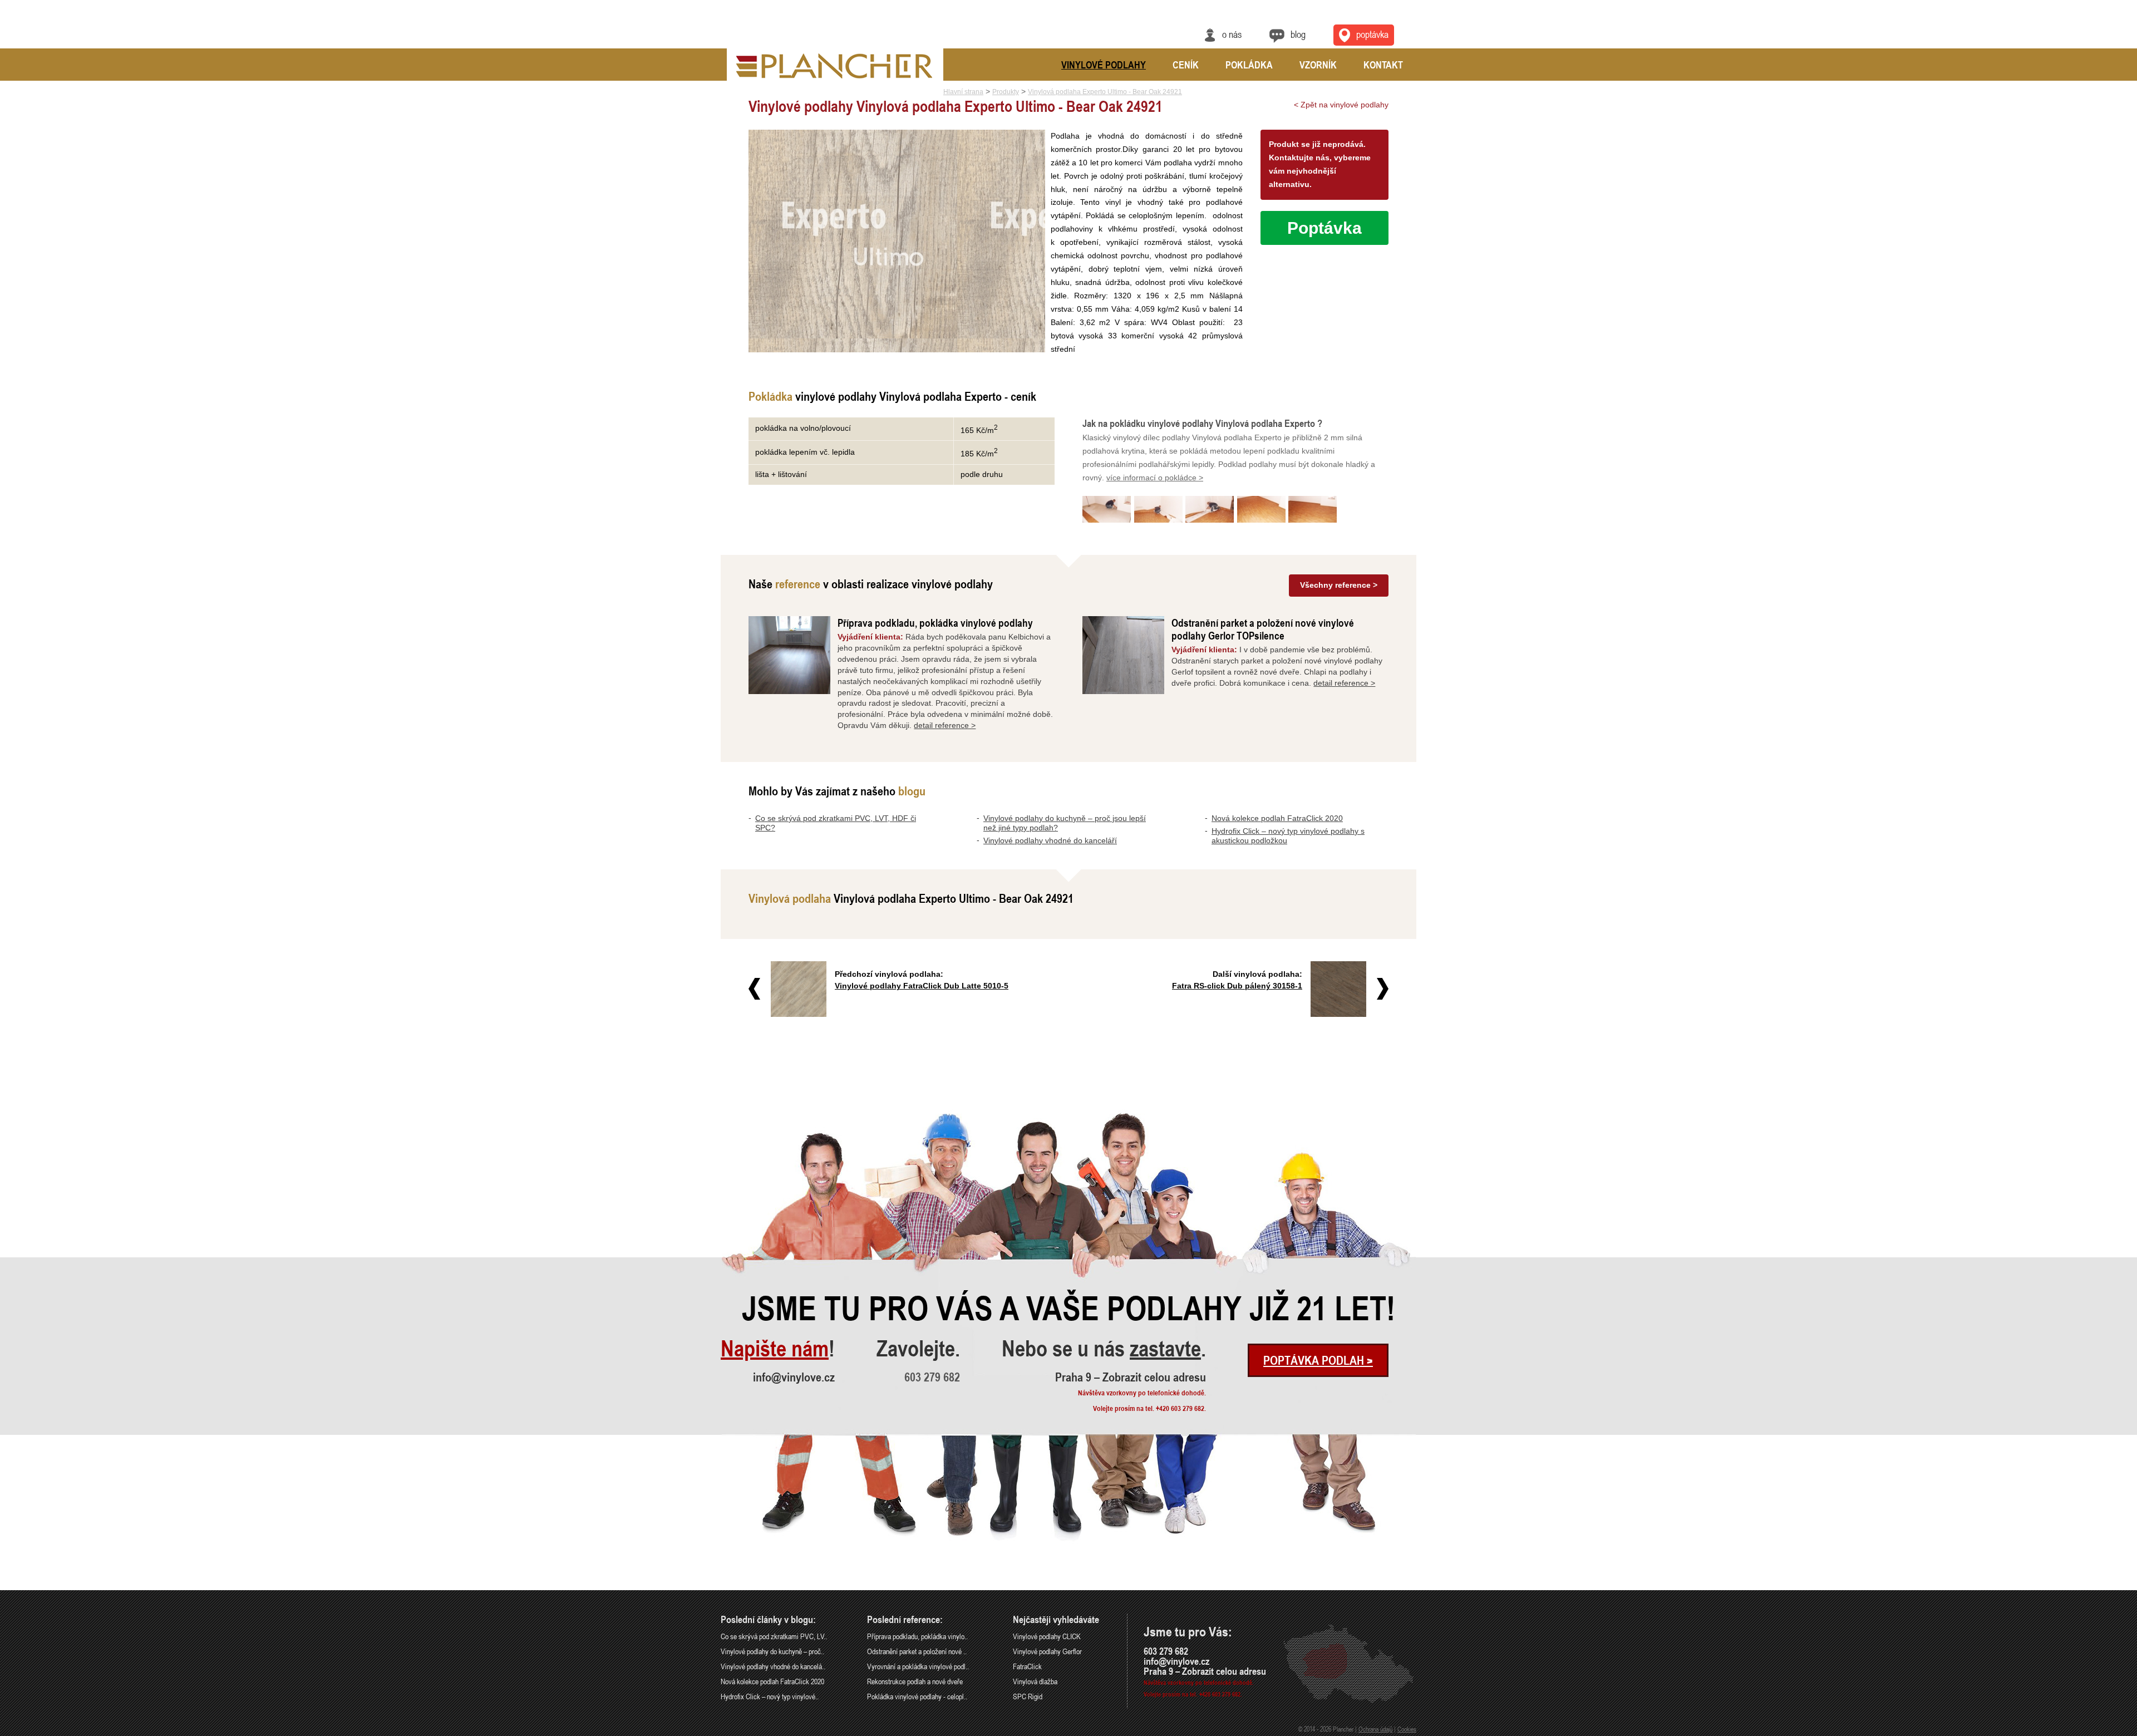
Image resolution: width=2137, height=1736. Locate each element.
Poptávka (1372, 34)
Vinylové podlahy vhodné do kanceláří (1050, 840)
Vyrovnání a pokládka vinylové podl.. (918, 1666)
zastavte (1165, 1349)
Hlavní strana (963, 92)
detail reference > (945, 725)
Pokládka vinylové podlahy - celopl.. (917, 1696)
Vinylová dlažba (1035, 1681)
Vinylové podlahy (1104, 65)
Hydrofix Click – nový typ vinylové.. (770, 1696)
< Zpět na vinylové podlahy (1341, 105)
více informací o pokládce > (1155, 478)
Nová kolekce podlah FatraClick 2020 (1277, 818)
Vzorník (1318, 65)
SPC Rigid (1028, 1696)
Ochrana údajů (1375, 1729)
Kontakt (1383, 65)
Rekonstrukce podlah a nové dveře (915, 1681)
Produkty (1006, 92)
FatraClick (1027, 1666)
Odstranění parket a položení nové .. (917, 1651)
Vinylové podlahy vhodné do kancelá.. (773, 1666)
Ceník (1186, 65)
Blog (1298, 34)
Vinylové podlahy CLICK (1047, 1636)
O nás (1232, 34)
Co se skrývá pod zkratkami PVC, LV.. (774, 1636)
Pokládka (1249, 65)
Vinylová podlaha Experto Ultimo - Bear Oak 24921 (1105, 92)
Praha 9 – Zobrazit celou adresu (1131, 1377)
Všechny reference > (1339, 585)
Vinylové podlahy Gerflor (1047, 1651)
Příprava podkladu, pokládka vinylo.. (917, 1636)
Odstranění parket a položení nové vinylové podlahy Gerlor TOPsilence (1263, 629)
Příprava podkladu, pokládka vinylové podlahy (935, 623)
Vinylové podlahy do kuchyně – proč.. (772, 1651)
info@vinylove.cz (794, 1377)
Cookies (1407, 1729)
